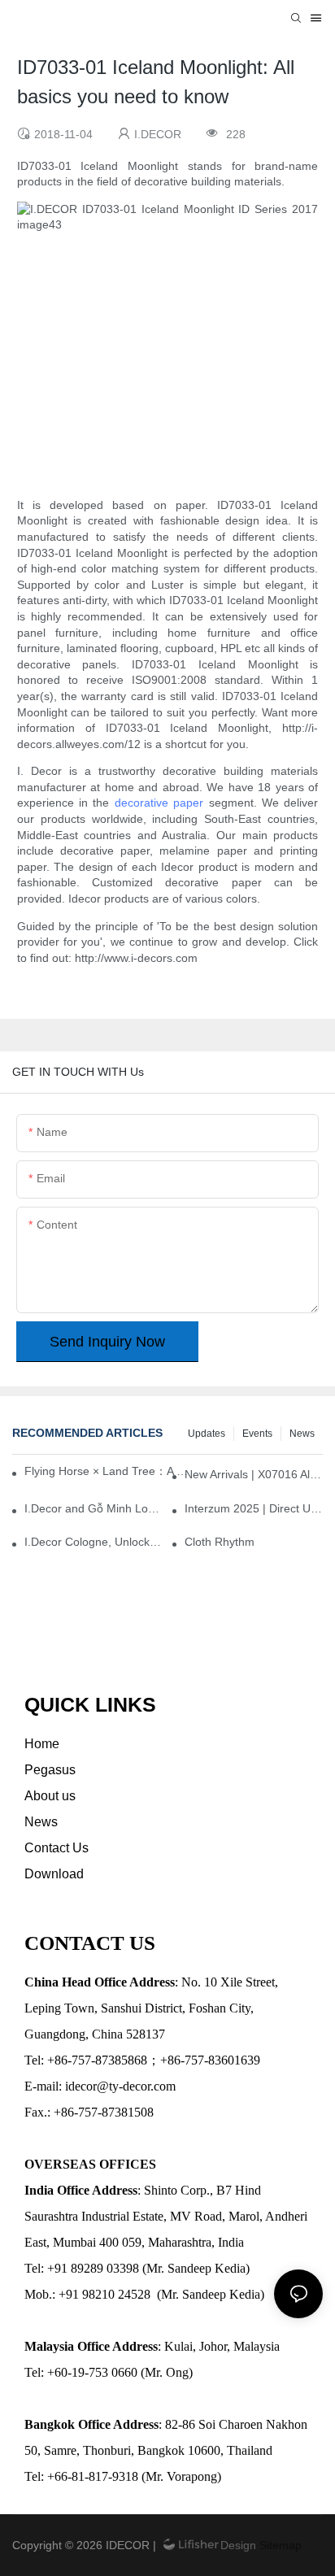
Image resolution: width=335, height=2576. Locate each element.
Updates (207, 1434)
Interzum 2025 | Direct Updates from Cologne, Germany (254, 1508)
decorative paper (159, 803)
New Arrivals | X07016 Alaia (254, 1474)
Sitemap (279, 2545)
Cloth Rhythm (220, 1542)
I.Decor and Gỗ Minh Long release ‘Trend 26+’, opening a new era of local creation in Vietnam (94, 1508)
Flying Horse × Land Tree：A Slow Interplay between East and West (109, 1471)
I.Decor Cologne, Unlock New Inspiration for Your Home (94, 1542)
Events (257, 1434)
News (302, 1434)
